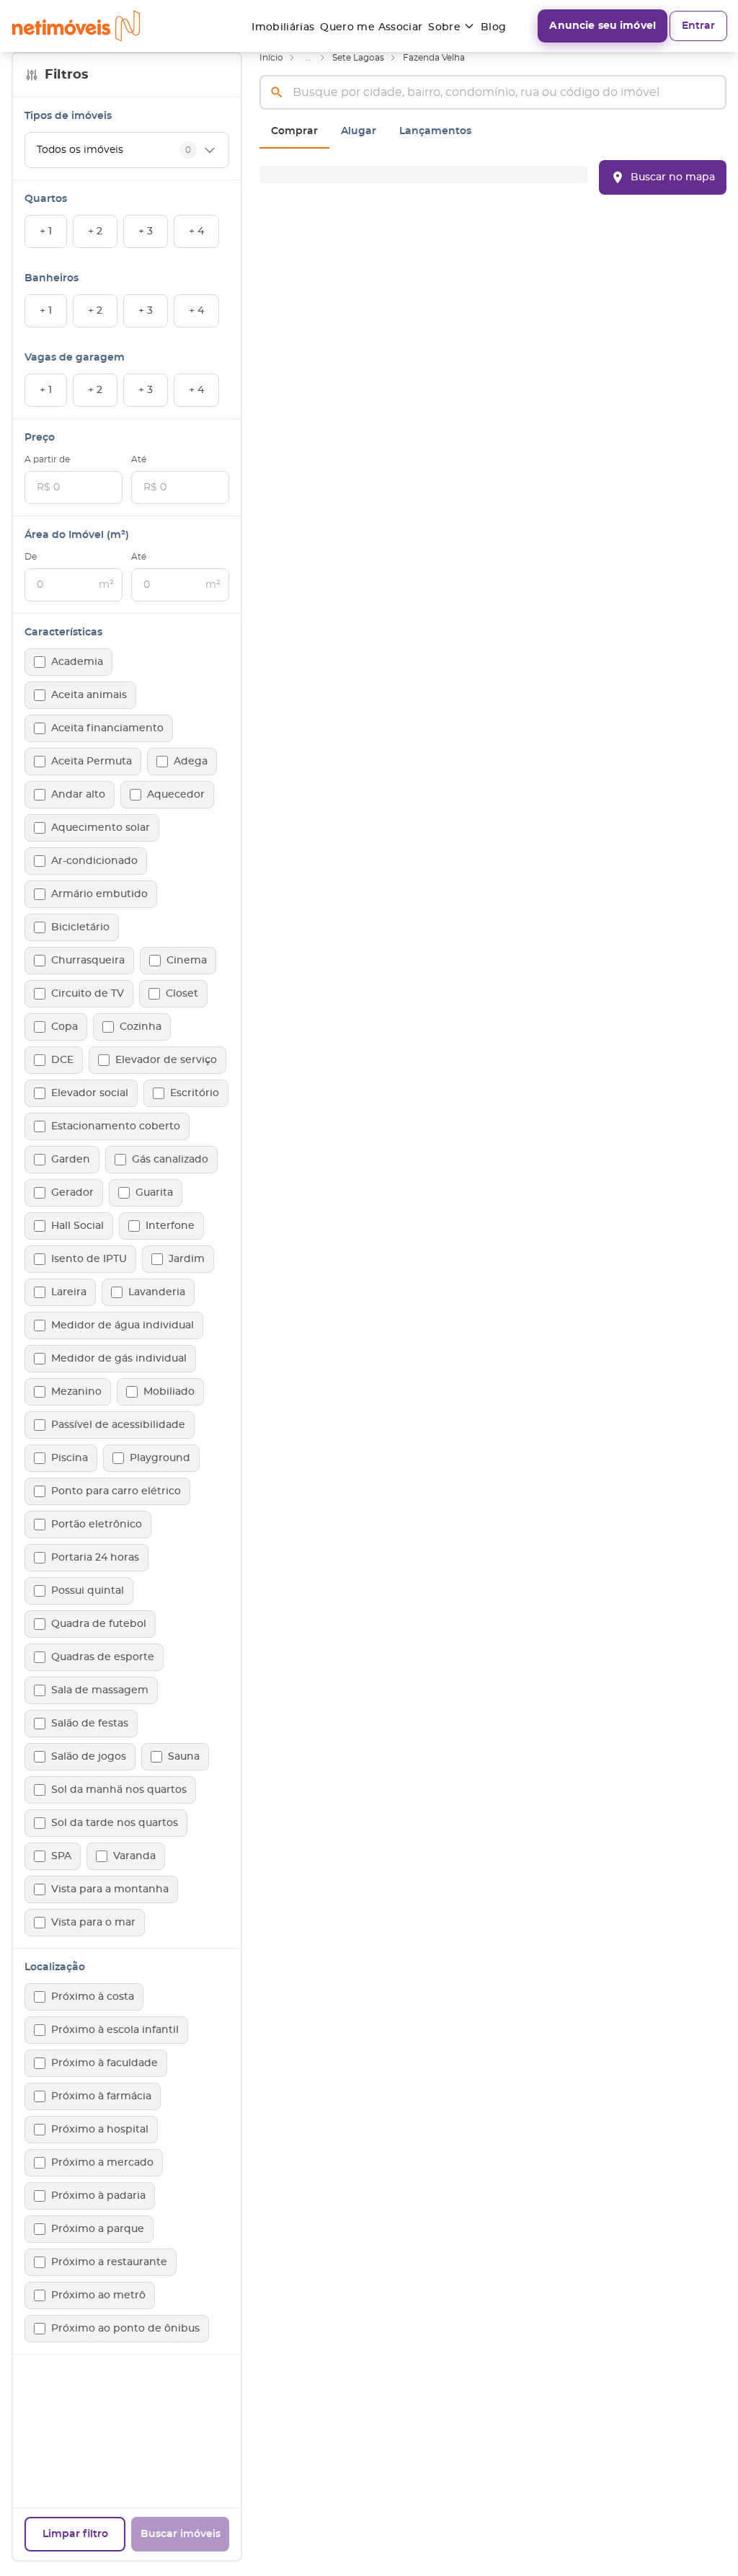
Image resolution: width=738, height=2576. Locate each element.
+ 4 (196, 231)
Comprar (294, 131)
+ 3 (146, 231)
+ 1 (46, 231)
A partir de (47, 459)
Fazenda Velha (434, 58)
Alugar (359, 131)
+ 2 (95, 231)
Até (139, 459)
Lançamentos (435, 131)
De (31, 557)
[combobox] (493, 92)
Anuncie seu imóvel (603, 26)
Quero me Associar (371, 27)
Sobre (444, 27)
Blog (493, 27)
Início (271, 58)
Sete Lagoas (358, 58)
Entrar (698, 26)
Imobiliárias (283, 27)
